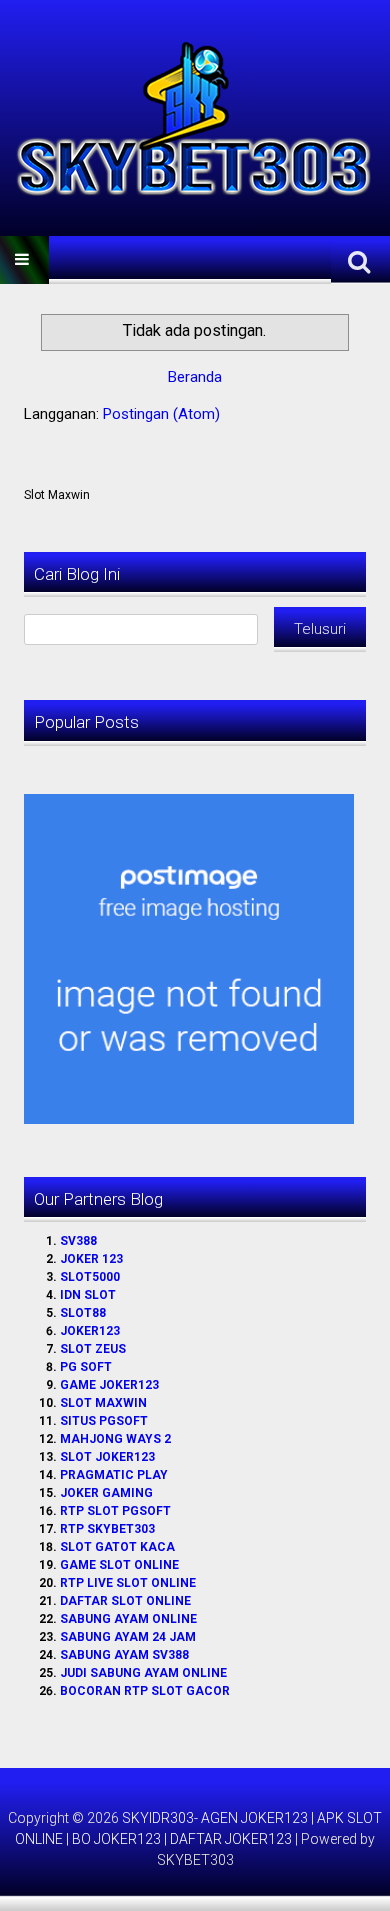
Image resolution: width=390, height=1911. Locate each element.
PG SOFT (86, 1367)
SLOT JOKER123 (107, 1457)
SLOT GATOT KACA (117, 1547)
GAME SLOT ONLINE (119, 1565)
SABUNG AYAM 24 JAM (128, 1637)
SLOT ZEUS (93, 1349)
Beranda (195, 377)
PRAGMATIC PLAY (114, 1475)
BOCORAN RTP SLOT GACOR (145, 1691)
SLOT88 (83, 1313)
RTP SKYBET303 (107, 1529)
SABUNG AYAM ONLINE (128, 1619)
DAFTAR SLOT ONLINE (125, 1601)
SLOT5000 (90, 1277)
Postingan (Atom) (161, 414)
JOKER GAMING (106, 1493)
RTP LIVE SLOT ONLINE (128, 1583)
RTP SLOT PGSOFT (115, 1511)
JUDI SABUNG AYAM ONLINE (143, 1673)
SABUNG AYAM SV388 (124, 1655)
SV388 (78, 1241)
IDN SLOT (88, 1295)
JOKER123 (90, 1331)
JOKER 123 (91, 1259)
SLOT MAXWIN (103, 1403)
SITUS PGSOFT (104, 1421)
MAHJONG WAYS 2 (115, 1439)
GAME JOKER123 (109, 1385)
